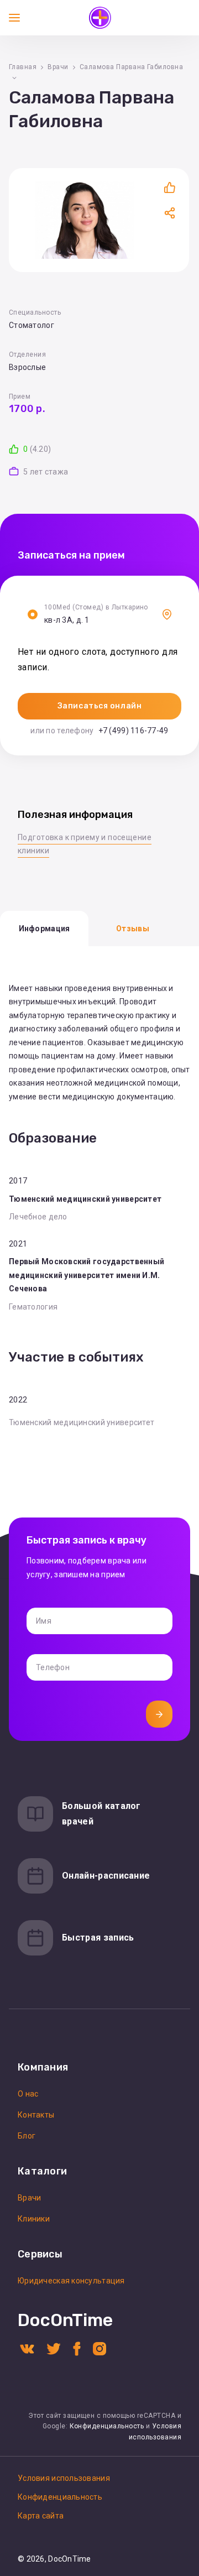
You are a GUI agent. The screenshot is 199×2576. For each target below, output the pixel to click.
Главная (23, 67)
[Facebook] (77, 2348)
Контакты (36, 2115)
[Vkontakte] (27, 2348)
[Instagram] (99, 2348)
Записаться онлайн (100, 706)
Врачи (58, 67)
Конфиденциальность (107, 2426)
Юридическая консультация (71, 2281)
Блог (27, 2136)
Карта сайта (41, 2516)
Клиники (34, 2219)
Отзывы (133, 929)
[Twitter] (54, 2348)
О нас (28, 2094)
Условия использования (64, 2478)
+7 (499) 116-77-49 (133, 731)
